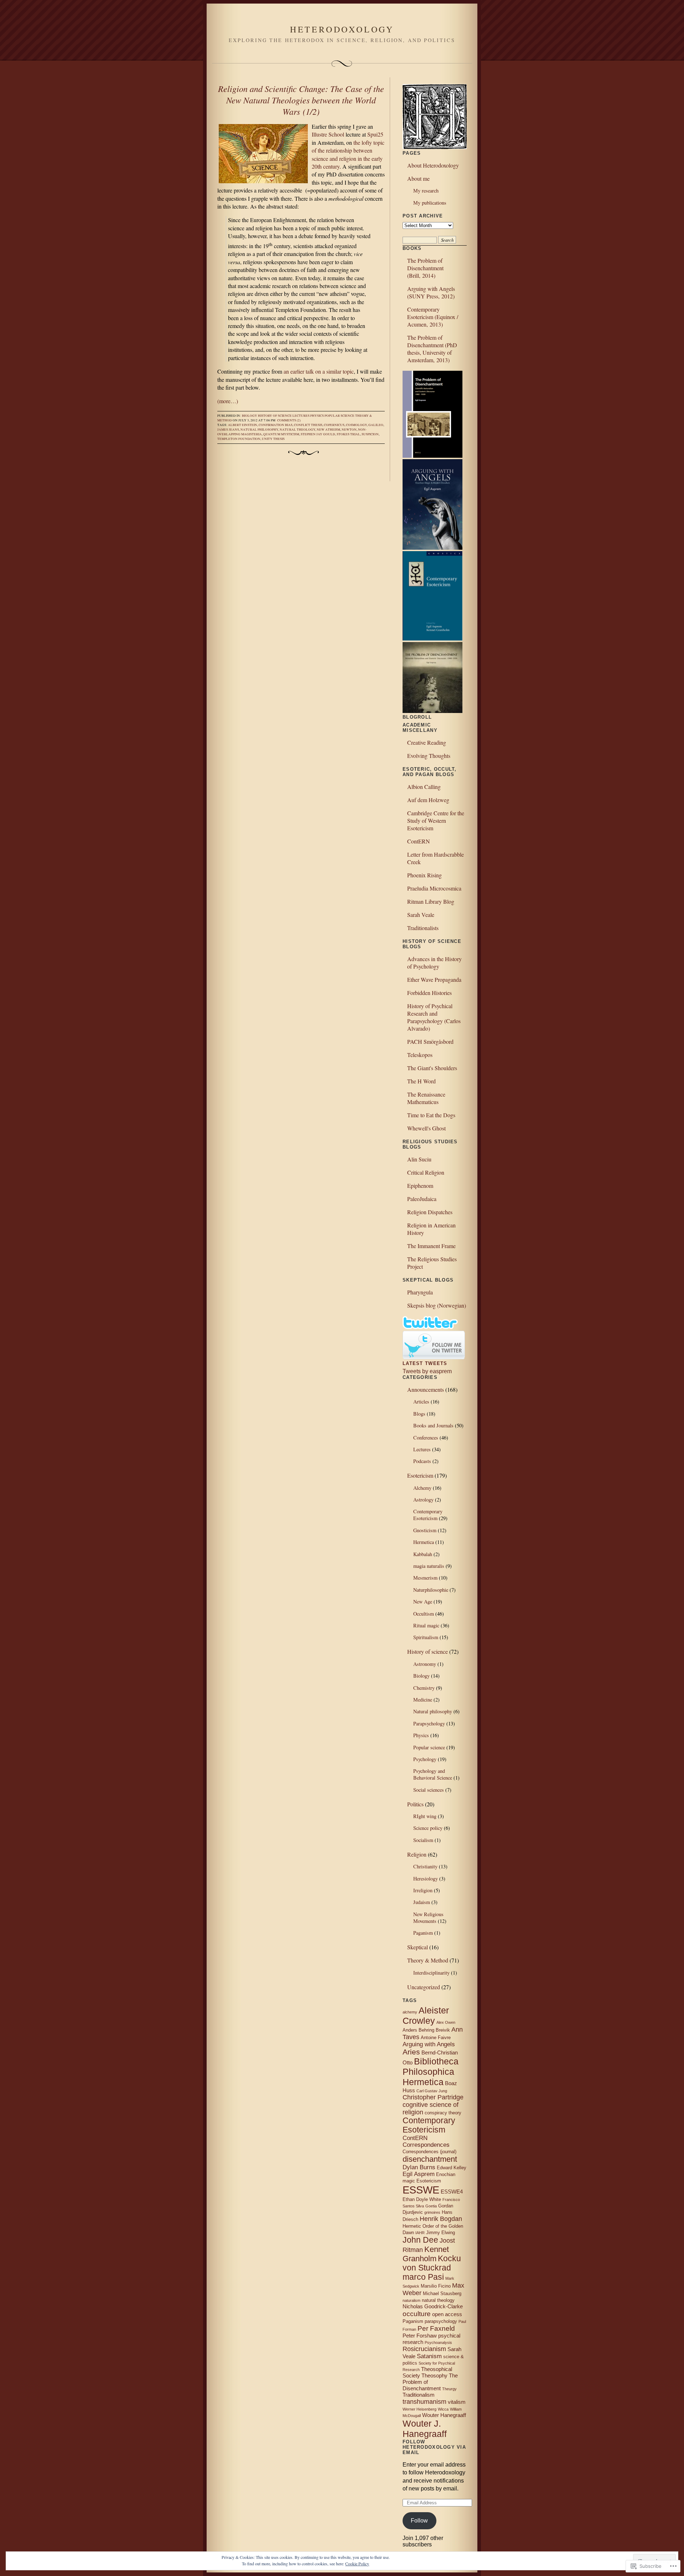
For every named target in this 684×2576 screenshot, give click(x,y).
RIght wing (425, 1816)
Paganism (423, 1933)
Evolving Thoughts (429, 756)
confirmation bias (276, 425)
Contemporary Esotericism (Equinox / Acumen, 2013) (433, 317)
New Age (423, 1602)
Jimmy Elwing (441, 2233)
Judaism (422, 1902)
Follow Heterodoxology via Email (434, 2447)
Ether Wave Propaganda (434, 979)
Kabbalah (423, 1554)
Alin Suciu (419, 1159)
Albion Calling (424, 787)
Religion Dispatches (430, 1212)
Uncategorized (424, 1987)
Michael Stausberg (442, 2293)
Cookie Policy (357, 2564)
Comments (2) (289, 420)
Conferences (426, 1438)
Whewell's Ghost (426, 1128)
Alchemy (422, 1488)
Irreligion (423, 1890)
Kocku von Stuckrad (432, 2263)
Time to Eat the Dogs (431, 1115)
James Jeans (228, 430)
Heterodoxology (342, 29)
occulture (417, 2314)
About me (418, 178)
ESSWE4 (452, 2192)
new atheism (328, 430)
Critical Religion (426, 1172)
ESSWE (421, 2190)
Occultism (424, 1614)
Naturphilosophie (431, 1590)
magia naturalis (429, 1566)
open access (447, 2314)
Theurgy (449, 2389)
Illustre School (328, 134)
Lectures (301, 416)
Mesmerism (425, 1578)
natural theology (297, 430)
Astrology (423, 1500)
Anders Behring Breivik (426, 2030)
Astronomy (425, 1664)
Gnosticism (425, 1530)
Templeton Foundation (239, 439)
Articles (421, 1402)
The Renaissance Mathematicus (426, 1098)
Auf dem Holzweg (428, 800)
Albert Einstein (243, 425)
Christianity (425, 1866)
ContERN (419, 841)
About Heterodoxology (433, 165)
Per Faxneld (436, 2328)
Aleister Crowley (426, 2015)
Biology (250, 416)
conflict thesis (308, 425)
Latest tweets (425, 1363)
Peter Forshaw (420, 2336)
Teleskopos (420, 1055)
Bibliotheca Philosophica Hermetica (431, 2072)
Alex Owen (446, 2022)
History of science (275, 416)
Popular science (340, 416)
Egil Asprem (419, 2174)
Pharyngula (420, 1292)
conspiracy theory (443, 2113)
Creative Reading (427, 742)
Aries (411, 2052)
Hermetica (424, 1542)
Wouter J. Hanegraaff (425, 2429)
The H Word (421, 1081)
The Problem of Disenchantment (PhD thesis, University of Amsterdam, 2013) (432, 349)
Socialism (423, 1840)
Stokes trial (348, 434)
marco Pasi (423, 2277)
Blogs (419, 1414)
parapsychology (441, 2321)
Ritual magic (426, 1625)
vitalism (457, 2402)
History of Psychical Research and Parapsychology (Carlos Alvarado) (434, 1017)
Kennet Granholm (426, 2254)
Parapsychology (429, 1723)
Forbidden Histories (429, 993)
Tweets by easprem (427, 1371)
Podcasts (422, 1461)
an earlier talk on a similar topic (319, 371)
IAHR (420, 2233)
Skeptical (418, 1947)
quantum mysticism (281, 434)
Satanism (429, 2356)
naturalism (411, 2300)
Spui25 (375, 134)
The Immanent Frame (431, 1246)
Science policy (428, 1828)
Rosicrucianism (424, 2349)
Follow (419, 2521)
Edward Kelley (452, 2168)
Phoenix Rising (424, 875)
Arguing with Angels (429, 2044)
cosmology (356, 425)
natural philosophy (259, 430)
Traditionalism (419, 2395)
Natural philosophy (433, 1711)
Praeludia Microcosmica (434, 888)
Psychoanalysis (438, 2342)
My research (426, 191)
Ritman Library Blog (431, 901)
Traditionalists (423, 928)
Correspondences (426, 2145)
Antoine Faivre (436, 2038)
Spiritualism (426, 1637)
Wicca (443, 2409)
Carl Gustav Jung (432, 2091)
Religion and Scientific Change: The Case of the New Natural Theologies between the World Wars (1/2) (301, 100)
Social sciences (429, 1790)
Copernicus (334, 425)
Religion (417, 1854)
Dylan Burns (419, 2167)
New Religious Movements (428, 1918)
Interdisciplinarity (431, 1973)
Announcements (426, 1389)
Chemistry (424, 1688)
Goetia (431, 2206)
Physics (317, 416)
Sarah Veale (421, 915)
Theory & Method (428, 1960)
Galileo (376, 425)
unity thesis (273, 439)
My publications (430, 203)
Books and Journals (433, 1425)
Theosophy (434, 2375)
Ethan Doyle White (422, 2199)
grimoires (432, 2212)
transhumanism (424, 2402)
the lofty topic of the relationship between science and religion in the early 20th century (348, 154)
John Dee (420, 2240)
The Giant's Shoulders (432, 1068)
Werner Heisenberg (419, 2409)
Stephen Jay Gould (318, 434)
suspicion (370, 434)
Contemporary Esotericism (428, 1515)
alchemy (410, 2012)
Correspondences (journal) (429, 2152)
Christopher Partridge (433, 2097)
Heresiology (426, 1879)
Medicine (423, 1700)
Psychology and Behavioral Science (433, 1774)
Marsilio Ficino (436, 2286)
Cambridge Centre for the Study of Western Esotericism (436, 820)
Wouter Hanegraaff (444, 2415)
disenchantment (430, 2159)
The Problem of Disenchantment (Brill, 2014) (425, 268)
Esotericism (420, 1475)
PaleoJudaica (422, 1199)
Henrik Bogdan (441, 2219)
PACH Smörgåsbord (430, 1041)
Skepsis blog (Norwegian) (437, 1305)
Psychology (425, 1759)
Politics (415, 1804)
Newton (349, 430)
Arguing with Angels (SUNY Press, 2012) (431, 292)
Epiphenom (420, 1186)
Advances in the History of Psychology (434, 963)
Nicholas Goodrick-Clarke (433, 2306)
